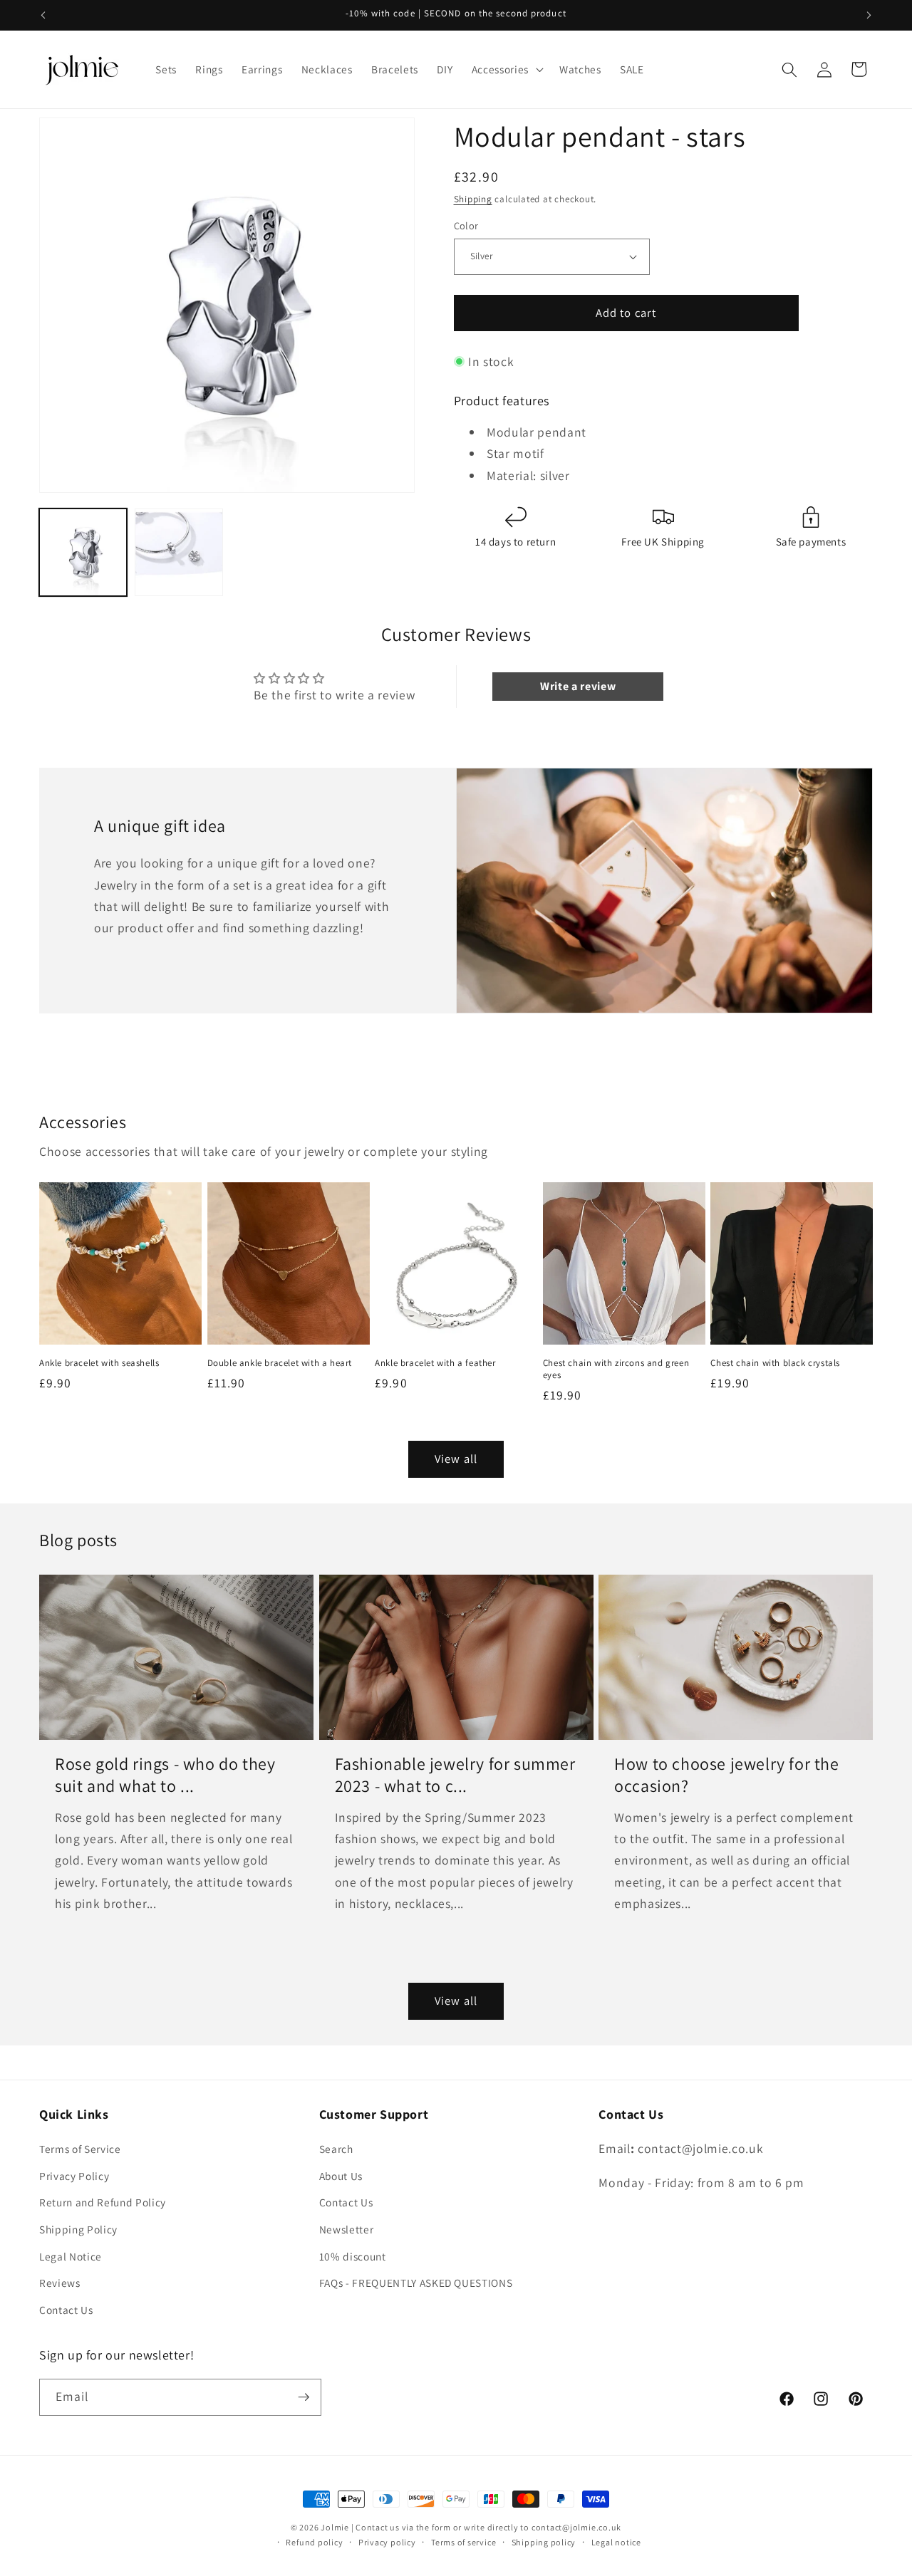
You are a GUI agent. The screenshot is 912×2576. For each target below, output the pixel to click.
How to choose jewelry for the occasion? (726, 1775)
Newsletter (347, 2229)
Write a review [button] (578, 686)
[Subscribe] (304, 2397)
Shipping (473, 199)
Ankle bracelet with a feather (435, 1363)
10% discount (353, 2256)
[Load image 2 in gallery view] (178, 552)
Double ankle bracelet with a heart (280, 1363)
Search (336, 2149)
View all (456, 1459)
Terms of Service (80, 2149)
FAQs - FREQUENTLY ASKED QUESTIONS (416, 2283)
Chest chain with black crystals (775, 1363)
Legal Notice (71, 2256)
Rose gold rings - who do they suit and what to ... (165, 1775)
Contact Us (66, 2310)
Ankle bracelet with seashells (99, 1363)
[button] (506, 70)
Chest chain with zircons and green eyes (616, 1369)
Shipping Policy (78, 2229)
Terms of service (463, 2542)
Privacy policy (387, 2542)
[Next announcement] (869, 15)
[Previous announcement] (43, 15)
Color (466, 225)
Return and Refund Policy (103, 2202)
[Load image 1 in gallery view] (83, 552)
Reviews (60, 2283)
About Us (341, 2176)
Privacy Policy (74, 2176)
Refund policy (314, 2542)
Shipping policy (544, 2542)
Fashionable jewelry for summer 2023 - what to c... (455, 1775)
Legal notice (616, 2542)
